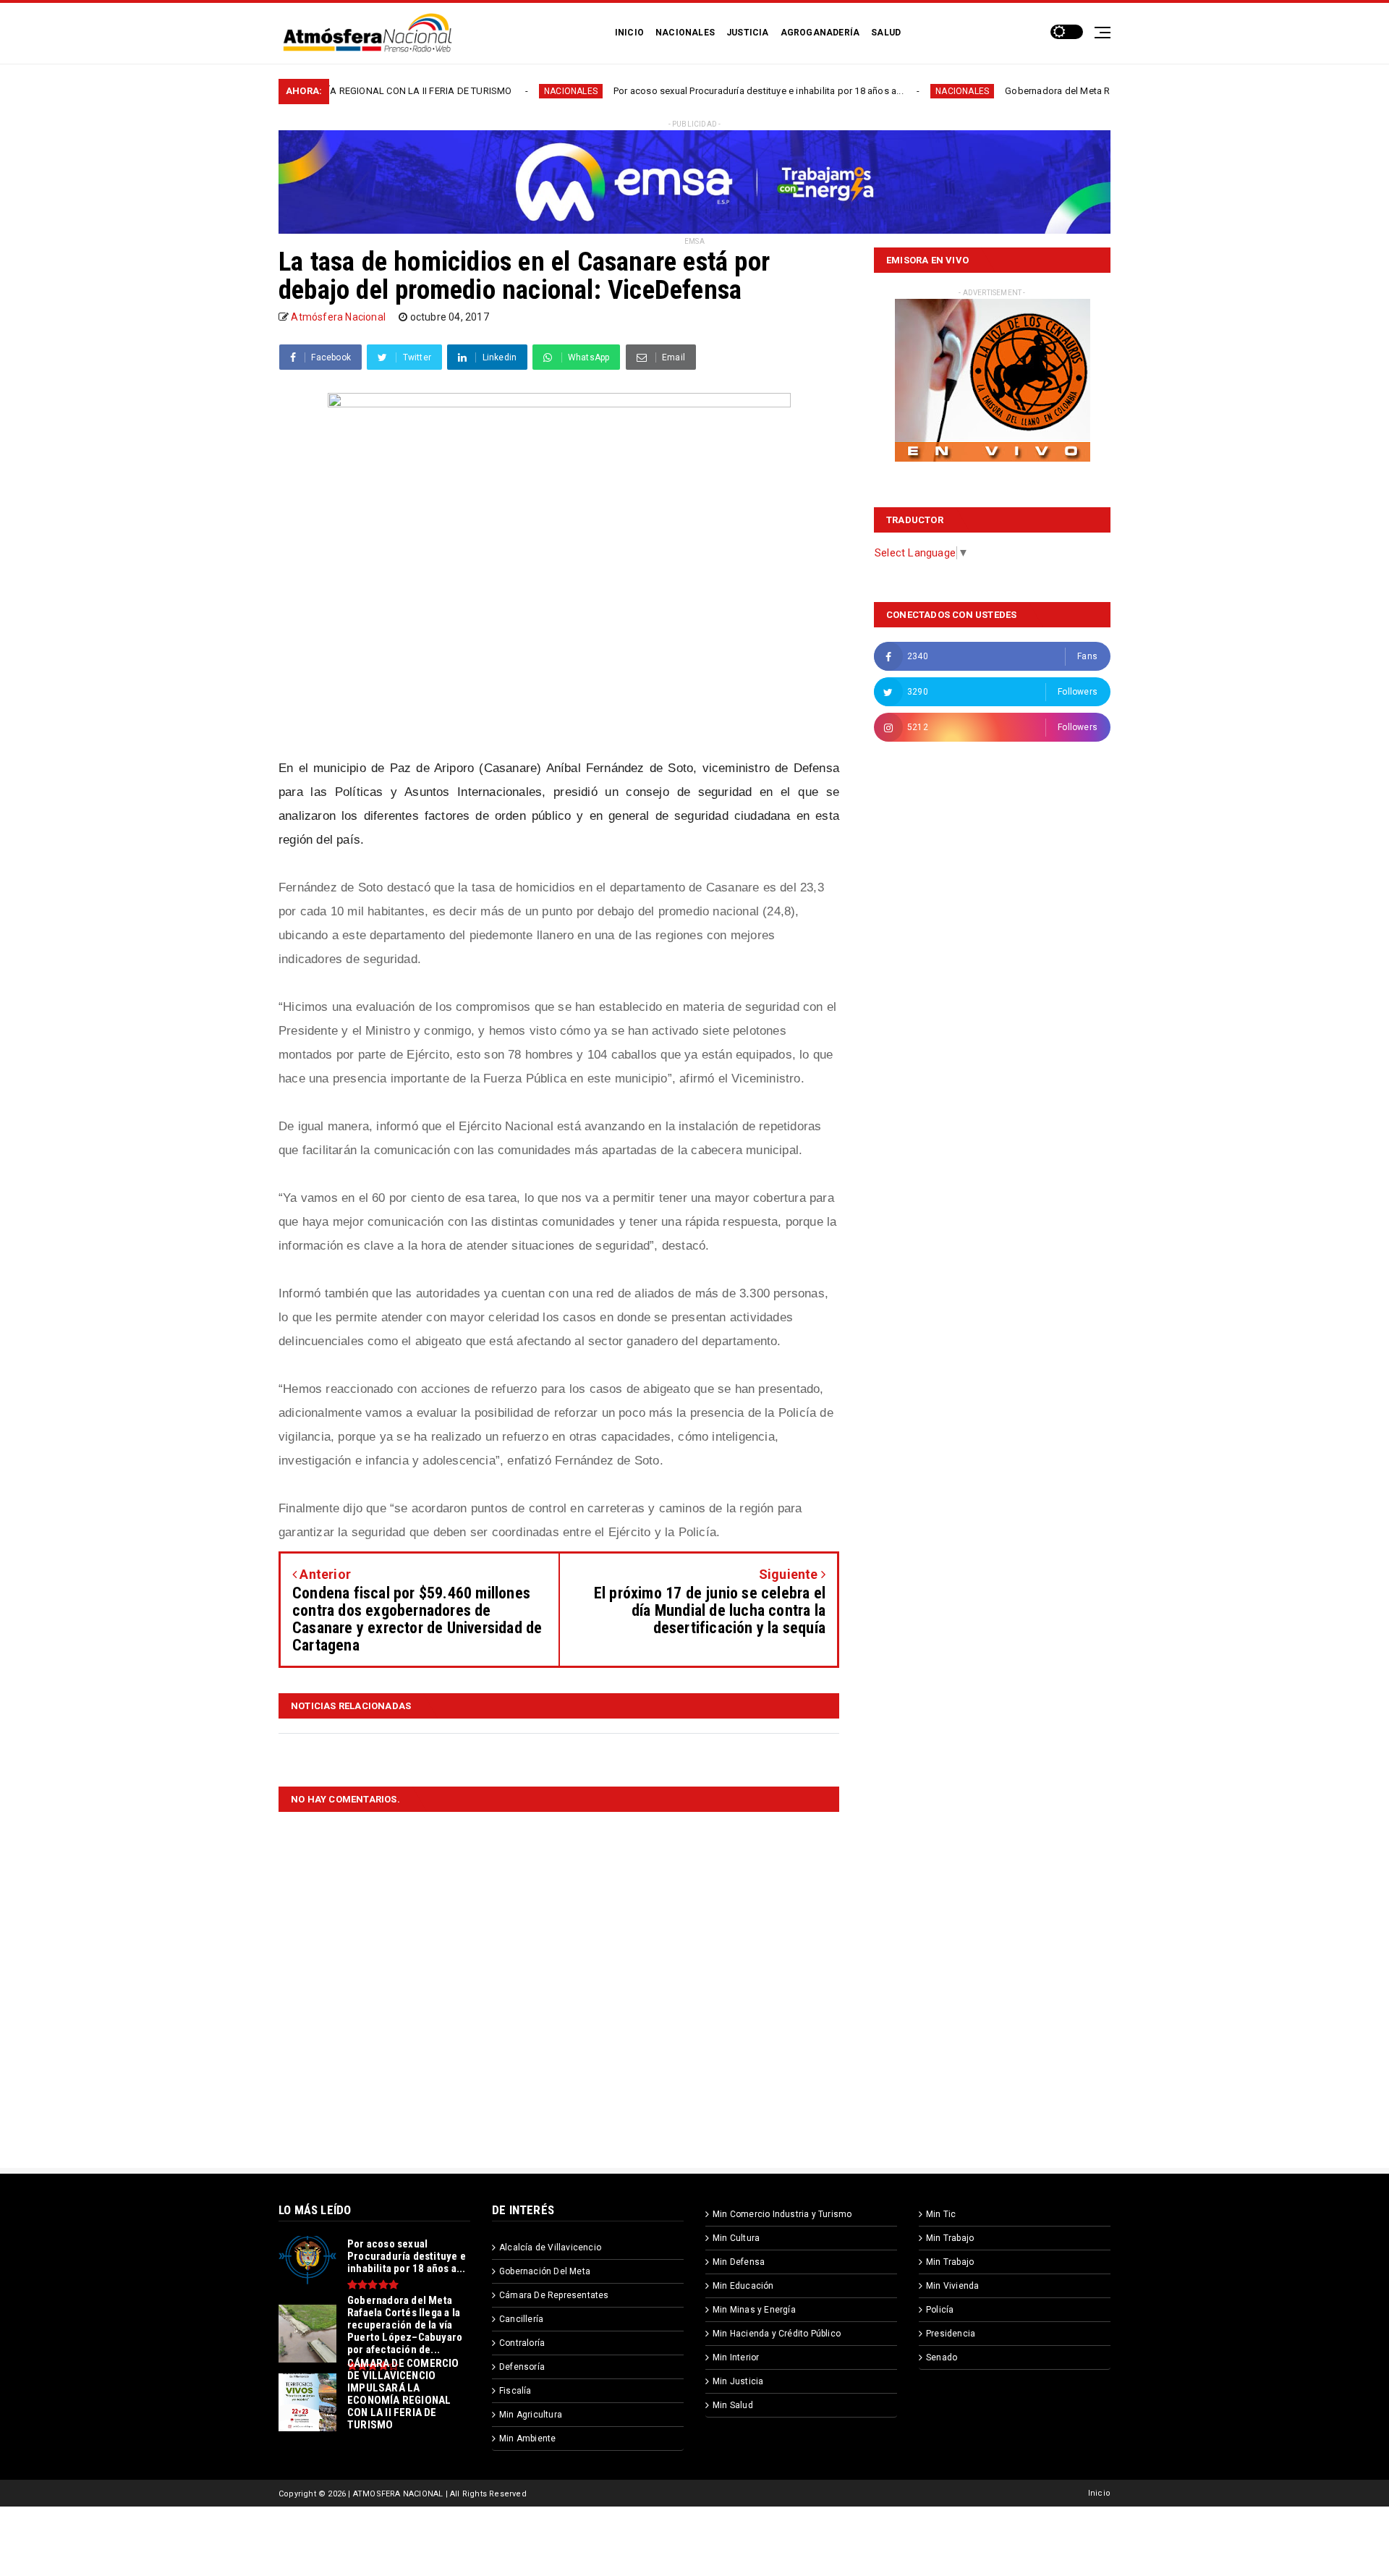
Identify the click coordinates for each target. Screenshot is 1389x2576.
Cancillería (521, 2319)
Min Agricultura (531, 2415)
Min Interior (736, 2357)
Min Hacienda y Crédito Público (777, 2334)
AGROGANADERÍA (820, 33)
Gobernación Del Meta (545, 2271)
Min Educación (743, 2286)
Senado (942, 2357)
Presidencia (951, 2334)
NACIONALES (685, 33)
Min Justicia (738, 2381)
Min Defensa (739, 2262)
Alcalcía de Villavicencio (550, 2247)
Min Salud (733, 2405)
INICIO (629, 33)
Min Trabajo (950, 2238)
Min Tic (941, 2214)
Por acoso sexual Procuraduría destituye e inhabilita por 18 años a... (655, 91)
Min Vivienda (952, 2286)
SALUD (886, 33)
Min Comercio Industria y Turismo (782, 2214)
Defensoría (522, 2367)
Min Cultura (736, 2238)
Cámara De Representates (554, 2295)
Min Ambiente (527, 2439)
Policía (940, 2310)
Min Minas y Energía (754, 2310)
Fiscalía (515, 2391)
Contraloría (522, 2343)
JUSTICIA (748, 33)
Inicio (1099, 2493)
